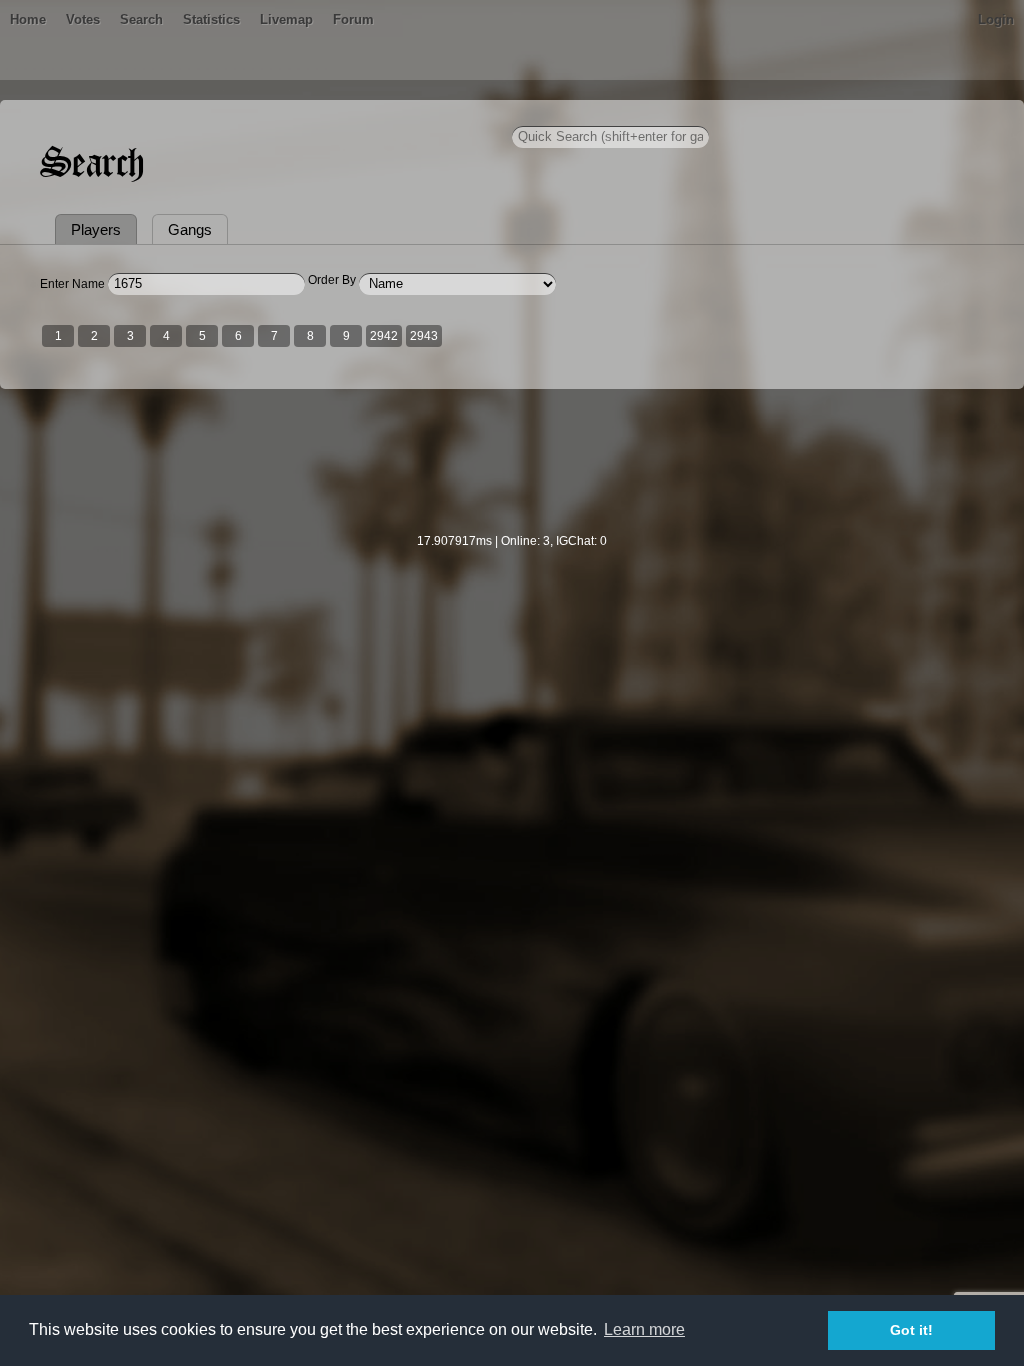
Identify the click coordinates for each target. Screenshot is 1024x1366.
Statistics (211, 19)
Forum (353, 19)
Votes (83, 19)
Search (141, 19)
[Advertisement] (512, 474)
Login (996, 19)
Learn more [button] (644, 1329)
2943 (424, 336)
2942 (384, 336)
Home (28, 19)
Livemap (286, 19)
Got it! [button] (911, 1330)
